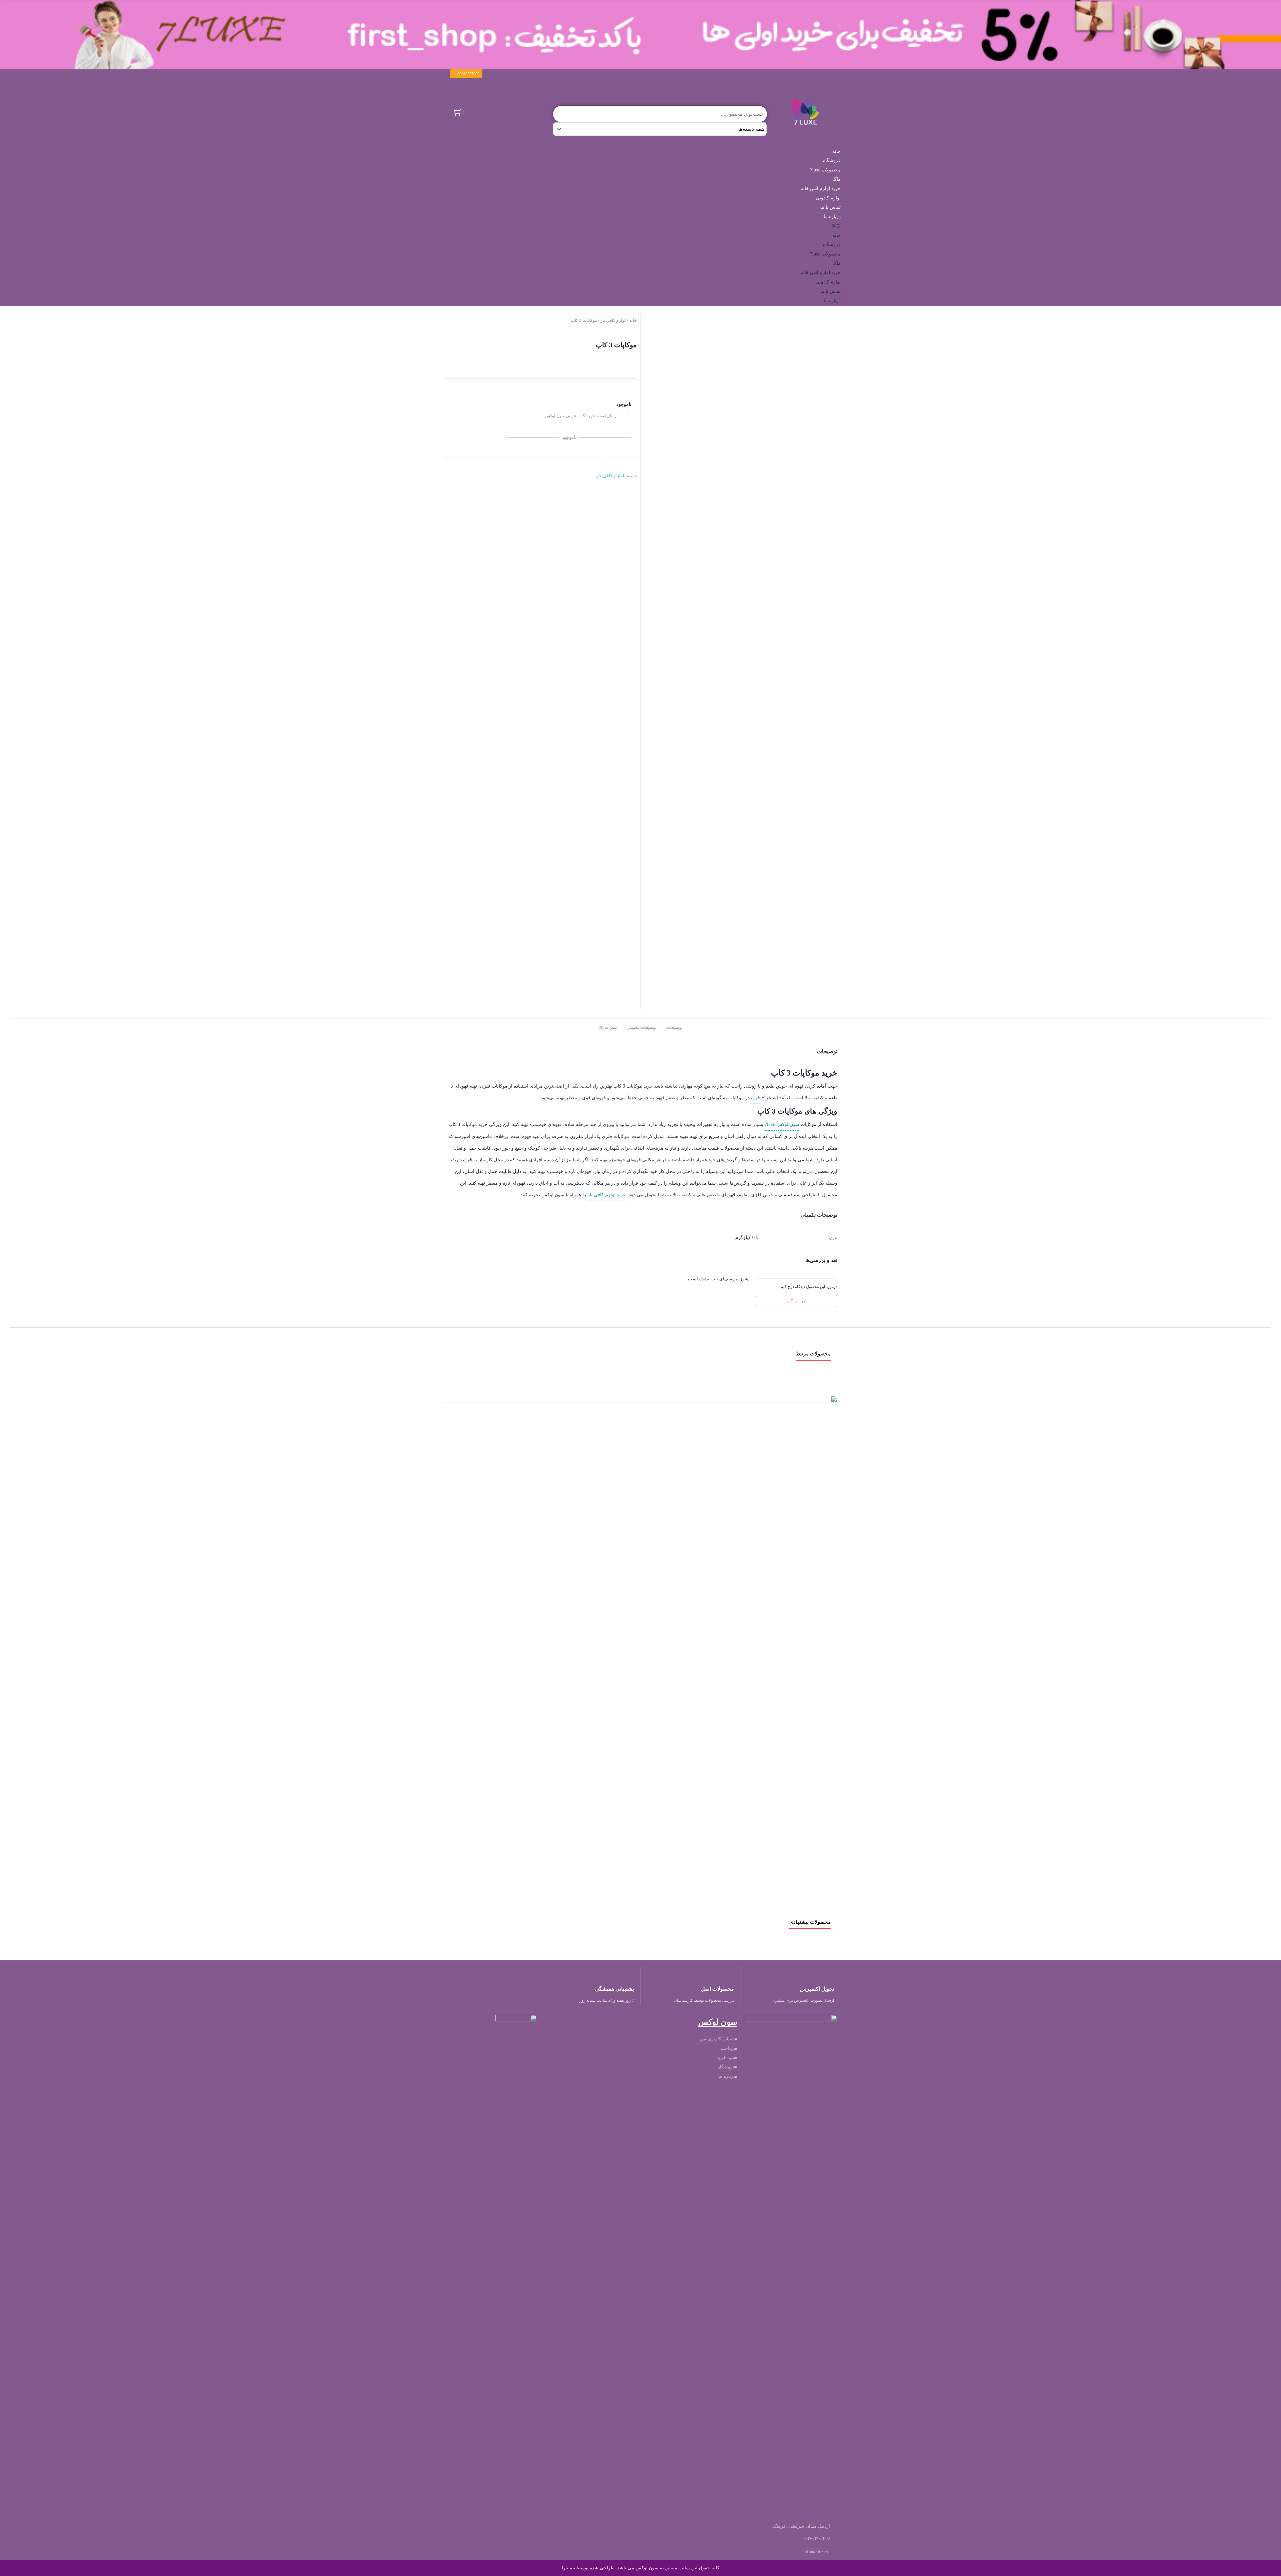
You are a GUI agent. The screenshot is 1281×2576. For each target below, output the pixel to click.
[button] (466, 74)
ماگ (836, 179)
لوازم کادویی (828, 198)
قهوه (755, 1098)
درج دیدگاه (796, 1301)
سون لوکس (788, 1124)
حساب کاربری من (718, 2039)
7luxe (770, 1124)
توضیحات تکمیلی (642, 1027)
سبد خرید (726, 2058)
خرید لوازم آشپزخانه (821, 189)
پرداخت (728, 2048)
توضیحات (675, 1027)
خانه (836, 151)
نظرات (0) (608, 1027)
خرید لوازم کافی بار (607, 1195)
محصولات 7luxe (825, 170)
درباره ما (832, 217)
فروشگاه (832, 161)
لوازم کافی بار (613, 320)
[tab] (675, 1027)
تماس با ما (830, 207)
